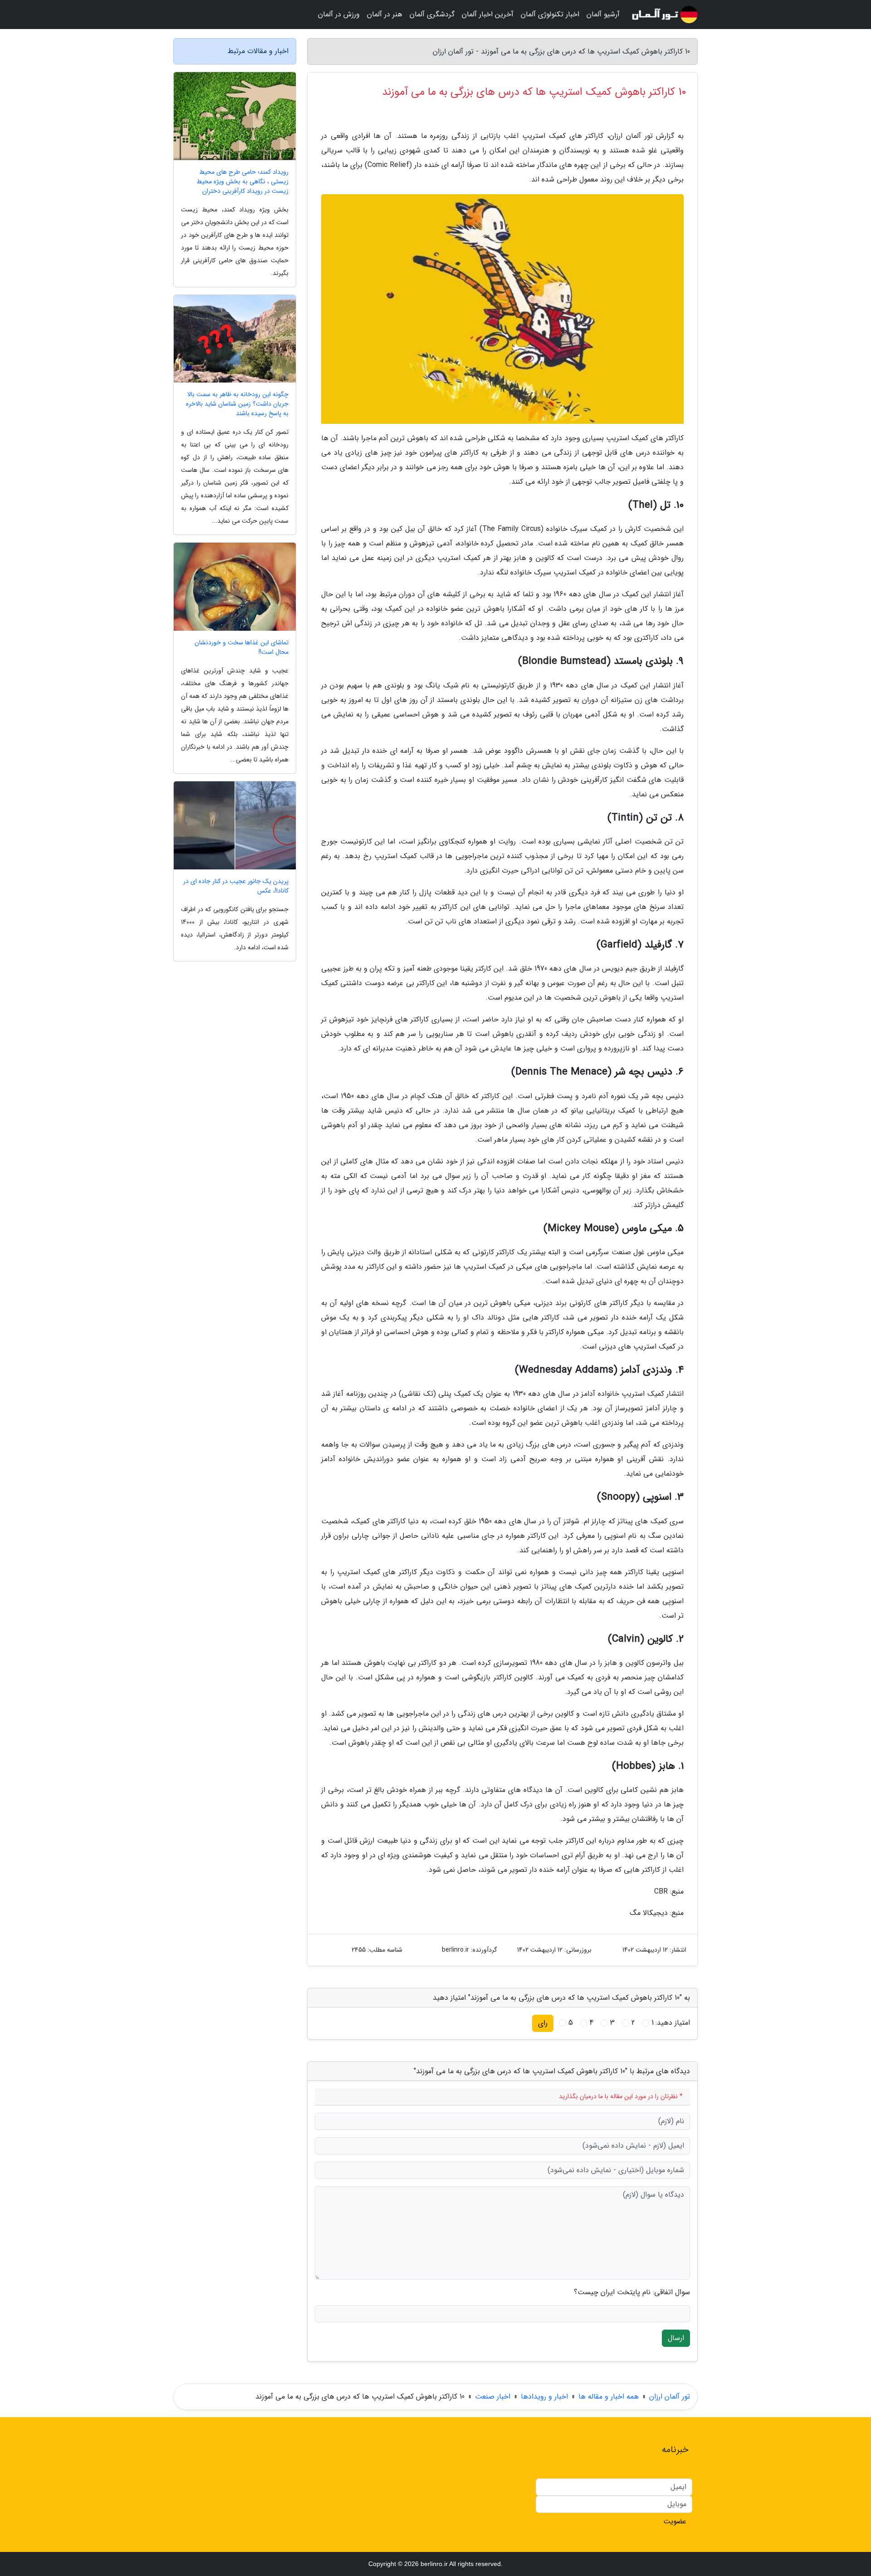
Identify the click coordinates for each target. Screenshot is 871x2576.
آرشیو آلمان (603, 14)
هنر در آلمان (385, 14)
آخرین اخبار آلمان (488, 14)
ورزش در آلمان (339, 14)
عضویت (675, 2521)
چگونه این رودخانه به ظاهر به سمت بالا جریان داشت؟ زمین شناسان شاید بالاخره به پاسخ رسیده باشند (237, 404)
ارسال (676, 2338)
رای (543, 2023)
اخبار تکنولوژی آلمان (550, 14)
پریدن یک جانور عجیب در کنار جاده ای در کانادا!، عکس (236, 886)
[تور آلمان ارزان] (664, 15)
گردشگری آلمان (432, 14)
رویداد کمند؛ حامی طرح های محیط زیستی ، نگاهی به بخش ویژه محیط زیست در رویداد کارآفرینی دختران (242, 182)
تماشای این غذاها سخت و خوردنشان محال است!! (242, 648)
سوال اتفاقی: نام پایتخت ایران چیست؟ (632, 2292)
